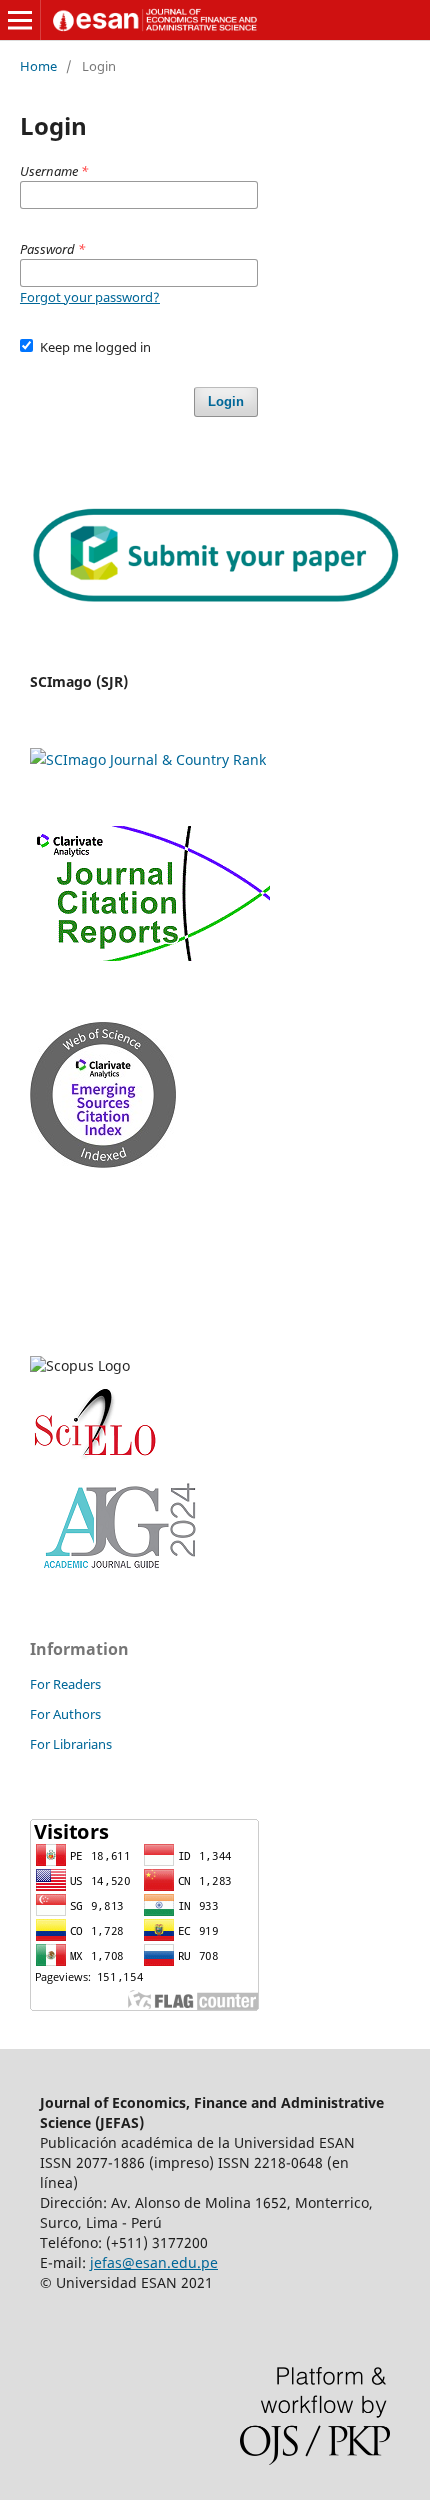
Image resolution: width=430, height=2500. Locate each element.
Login (226, 401)
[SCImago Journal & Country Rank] (148, 759)
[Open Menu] (20, 20)
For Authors (65, 1714)
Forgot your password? (90, 297)
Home (38, 66)
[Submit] (215, 596)
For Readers (65, 1684)
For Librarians (71, 1744)
